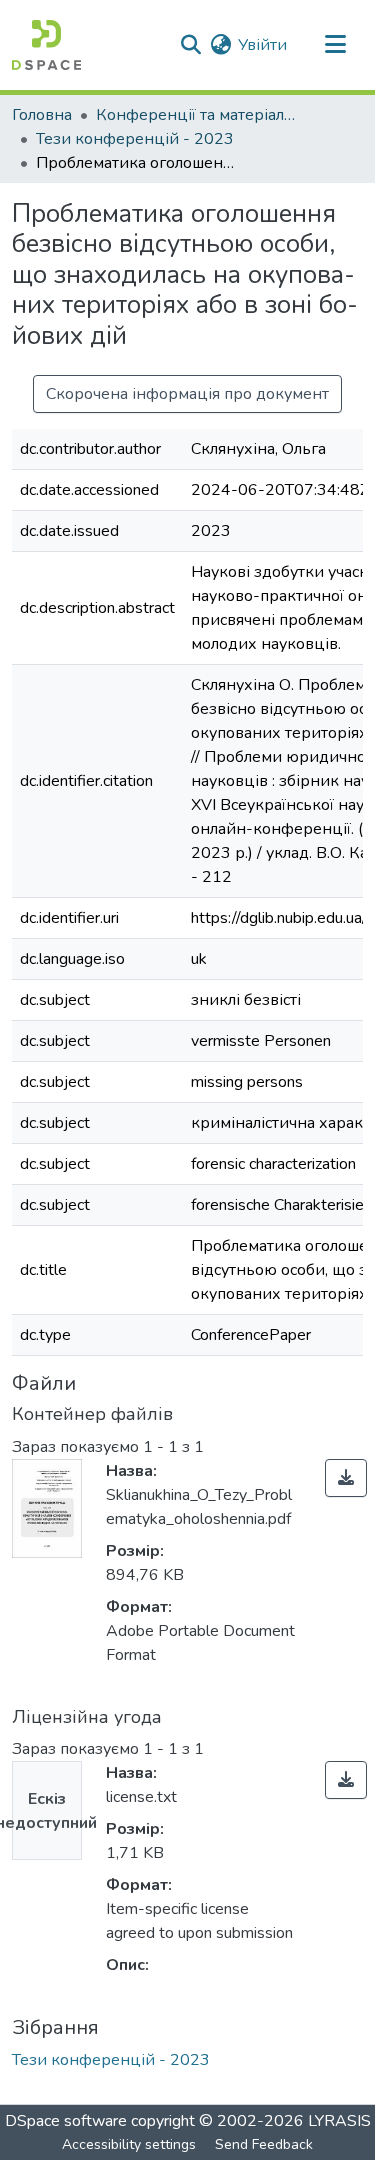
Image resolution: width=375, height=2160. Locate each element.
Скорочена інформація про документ (187, 394)
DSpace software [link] (66, 2121)
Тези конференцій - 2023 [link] (135, 139)
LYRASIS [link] (339, 2121)
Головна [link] (42, 115)
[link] (346, 1478)
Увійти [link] (262, 45)
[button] (46, 45)
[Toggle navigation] (335, 45)
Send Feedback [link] (264, 2144)
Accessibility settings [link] (129, 2144)
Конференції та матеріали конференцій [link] (196, 115)
